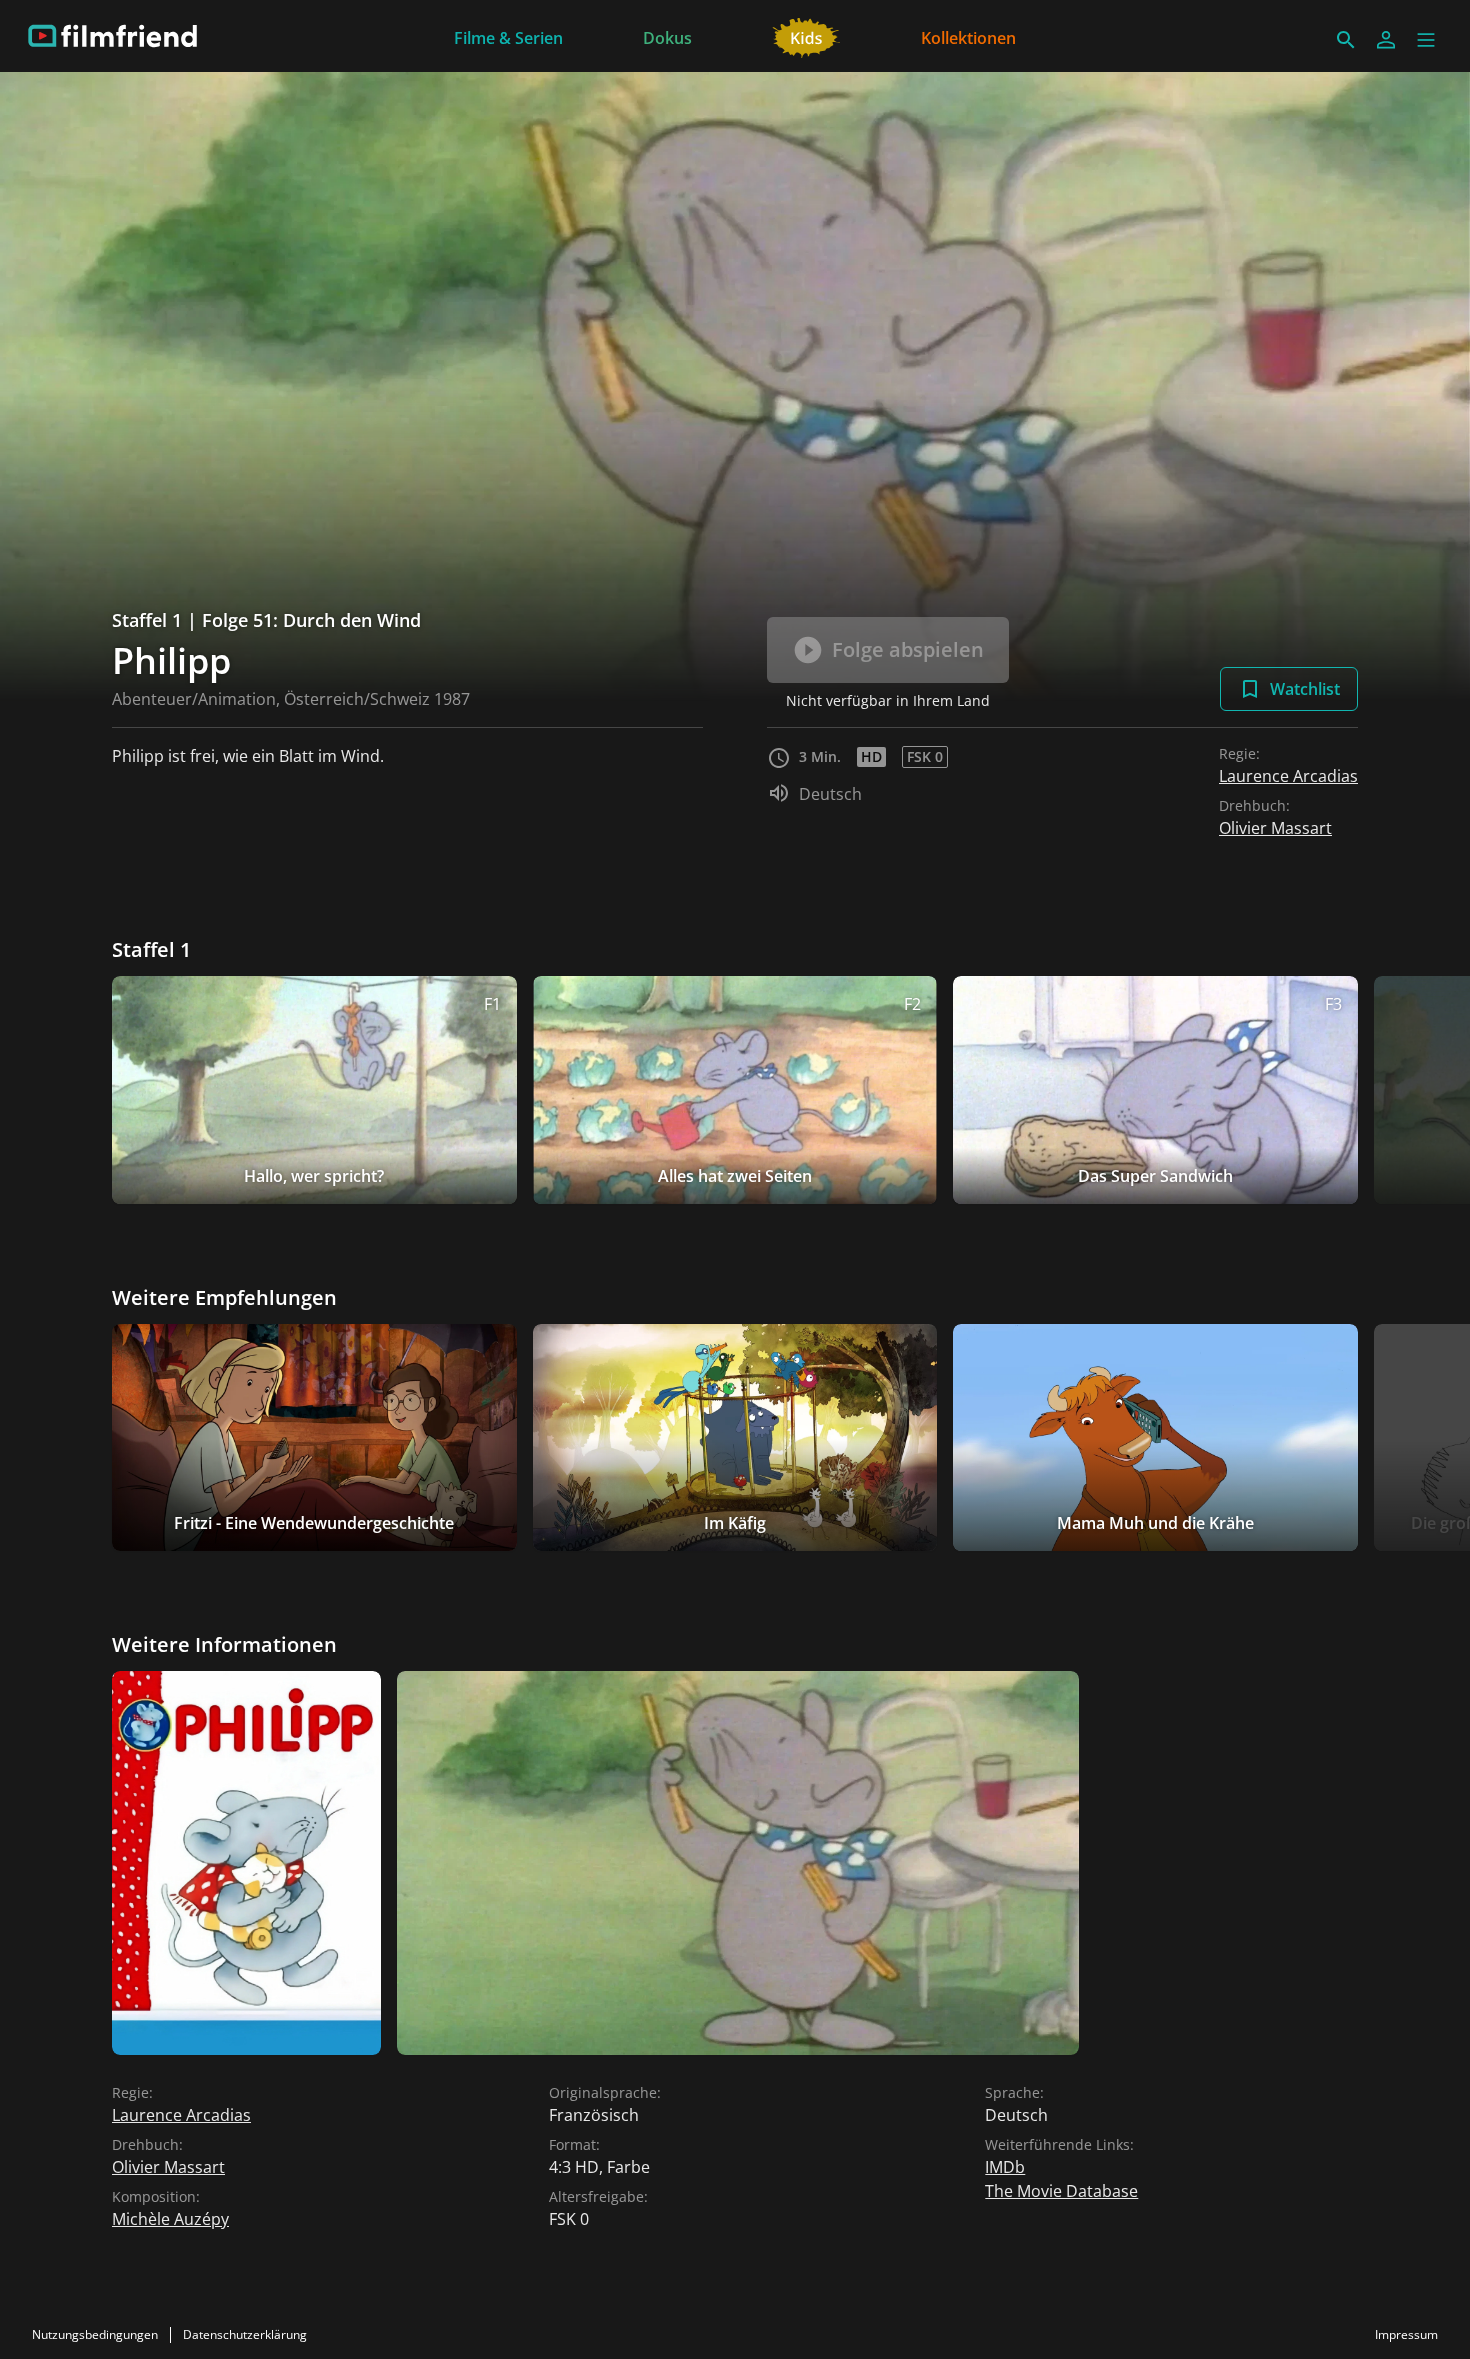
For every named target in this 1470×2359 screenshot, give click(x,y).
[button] (1426, 40)
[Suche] (1346, 40)
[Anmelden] (1386, 40)
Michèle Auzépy (170, 2219)
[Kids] (806, 36)
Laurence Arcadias (1288, 776)
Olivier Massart (1275, 828)
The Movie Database (1061, 2191)
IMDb (1005, 2167)
